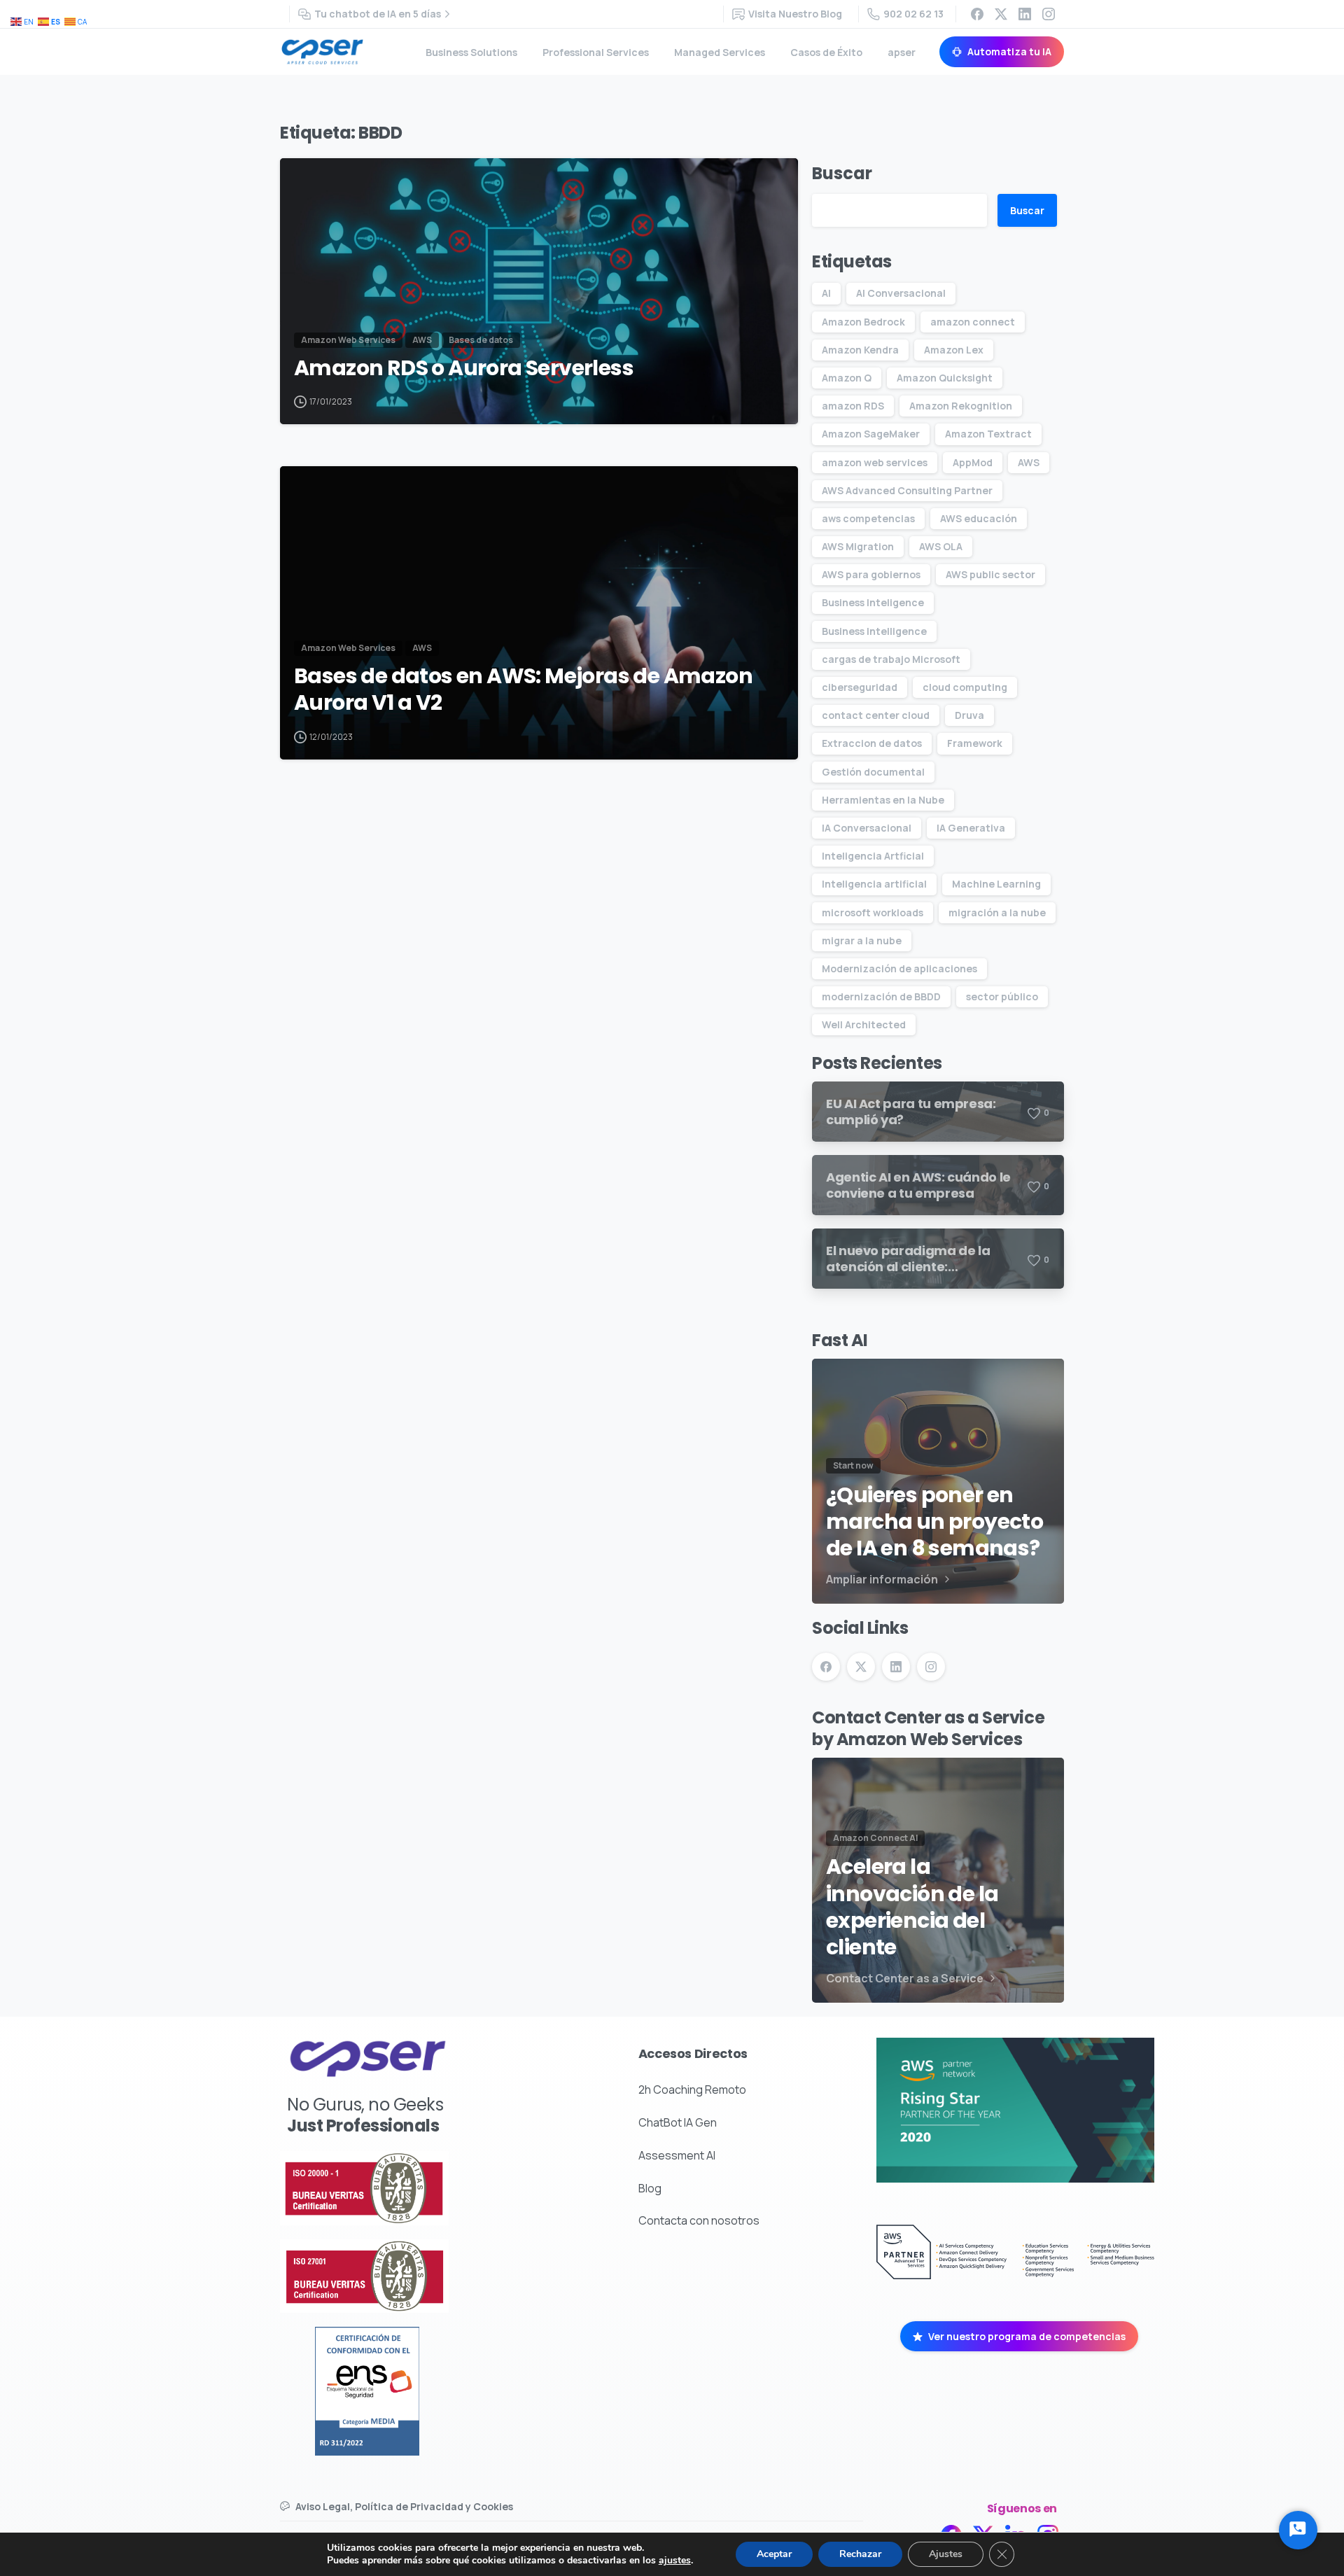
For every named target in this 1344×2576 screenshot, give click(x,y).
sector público (1002, 996)
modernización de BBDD (881, 996)
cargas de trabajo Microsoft (891, 659)
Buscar (842, 173)
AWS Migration (858, 546)
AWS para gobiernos (871, 574)
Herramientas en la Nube (883, 800)
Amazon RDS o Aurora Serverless (464, 368)
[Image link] (406, 2188)
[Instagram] (1049, 14)
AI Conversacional (901, 293)
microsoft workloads (873, 912)
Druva (969, 715)
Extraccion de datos (872, 743)
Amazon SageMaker (871, 434)
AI (826, 293)
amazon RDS (853, 406)
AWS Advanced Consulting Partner (907, 490)
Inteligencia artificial (874, 884)
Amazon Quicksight (945, 378)
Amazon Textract (988, 434)
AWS (1029, 462)
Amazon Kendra (860, 350)
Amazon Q (847, 378)
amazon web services (875, 462)
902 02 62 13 (913, 14)
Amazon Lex (954, 350)
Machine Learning (996, 884)
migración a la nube (997, 912)
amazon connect (973, 322)
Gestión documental (873, 772)
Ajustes (946, 2554)
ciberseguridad (860, 687)
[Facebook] (977, 14)
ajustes (675, 2561)
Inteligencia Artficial (873, 856)
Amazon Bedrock (863, 322)
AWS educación (979, 518)
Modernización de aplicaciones (899, 968)
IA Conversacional (867, 828)
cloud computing (965, 687)
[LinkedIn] (1025, 14)
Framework (975, 743)
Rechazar (860, 2554)
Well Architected (864, 1024)
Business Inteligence (873, 602)
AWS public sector (990, 574)
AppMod (973, 462)
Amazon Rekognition (961, 406)
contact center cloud (876, 715)
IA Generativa (971, 828)
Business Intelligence (874, 631)
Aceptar (774, 2554)
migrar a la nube (862, 940)
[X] (1001, 14)
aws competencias (868, 518)
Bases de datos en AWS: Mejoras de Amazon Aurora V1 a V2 (523, 690)
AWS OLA (941, 546)
